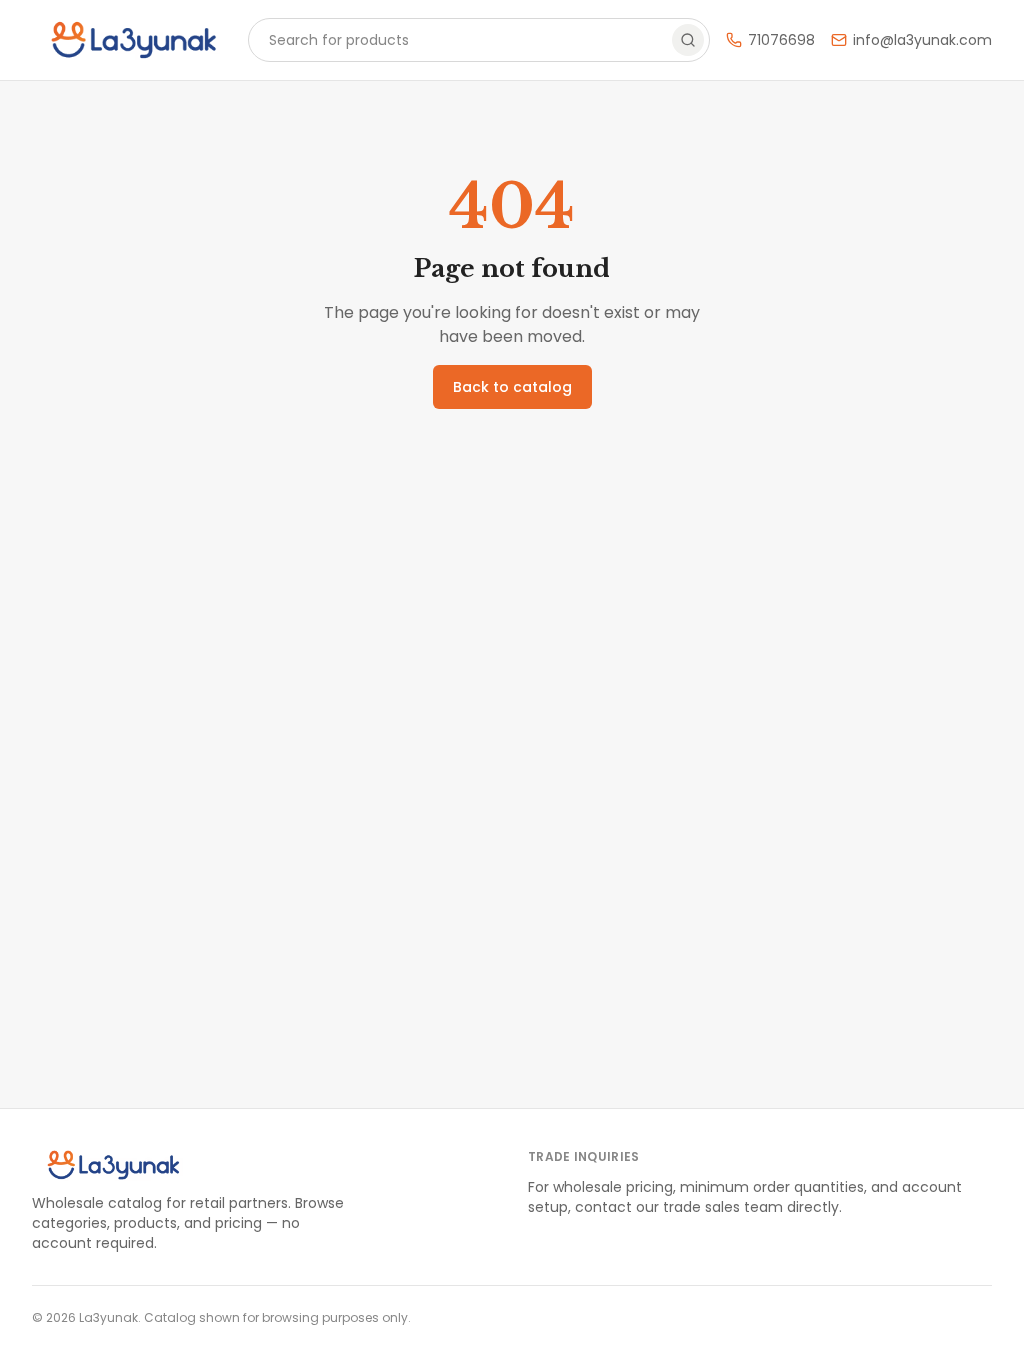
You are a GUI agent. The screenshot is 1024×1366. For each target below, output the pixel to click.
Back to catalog (512, 387)
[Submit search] (688, 40)
